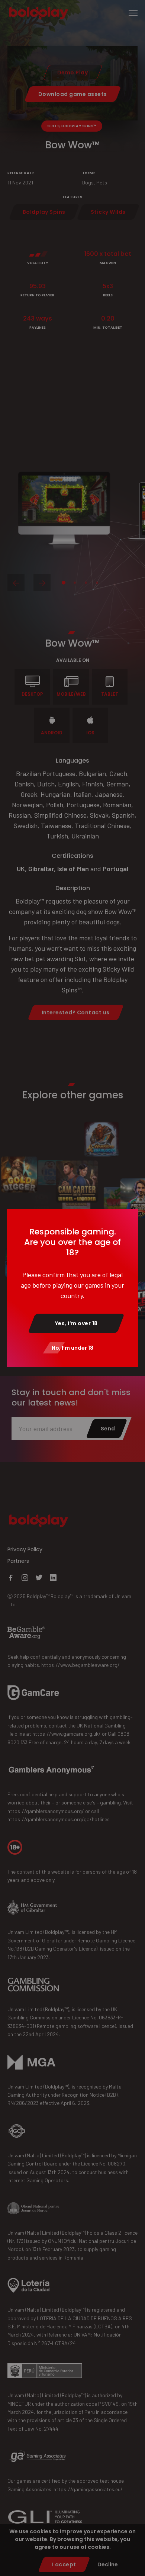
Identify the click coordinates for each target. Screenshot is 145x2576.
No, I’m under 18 (72, 1348)
